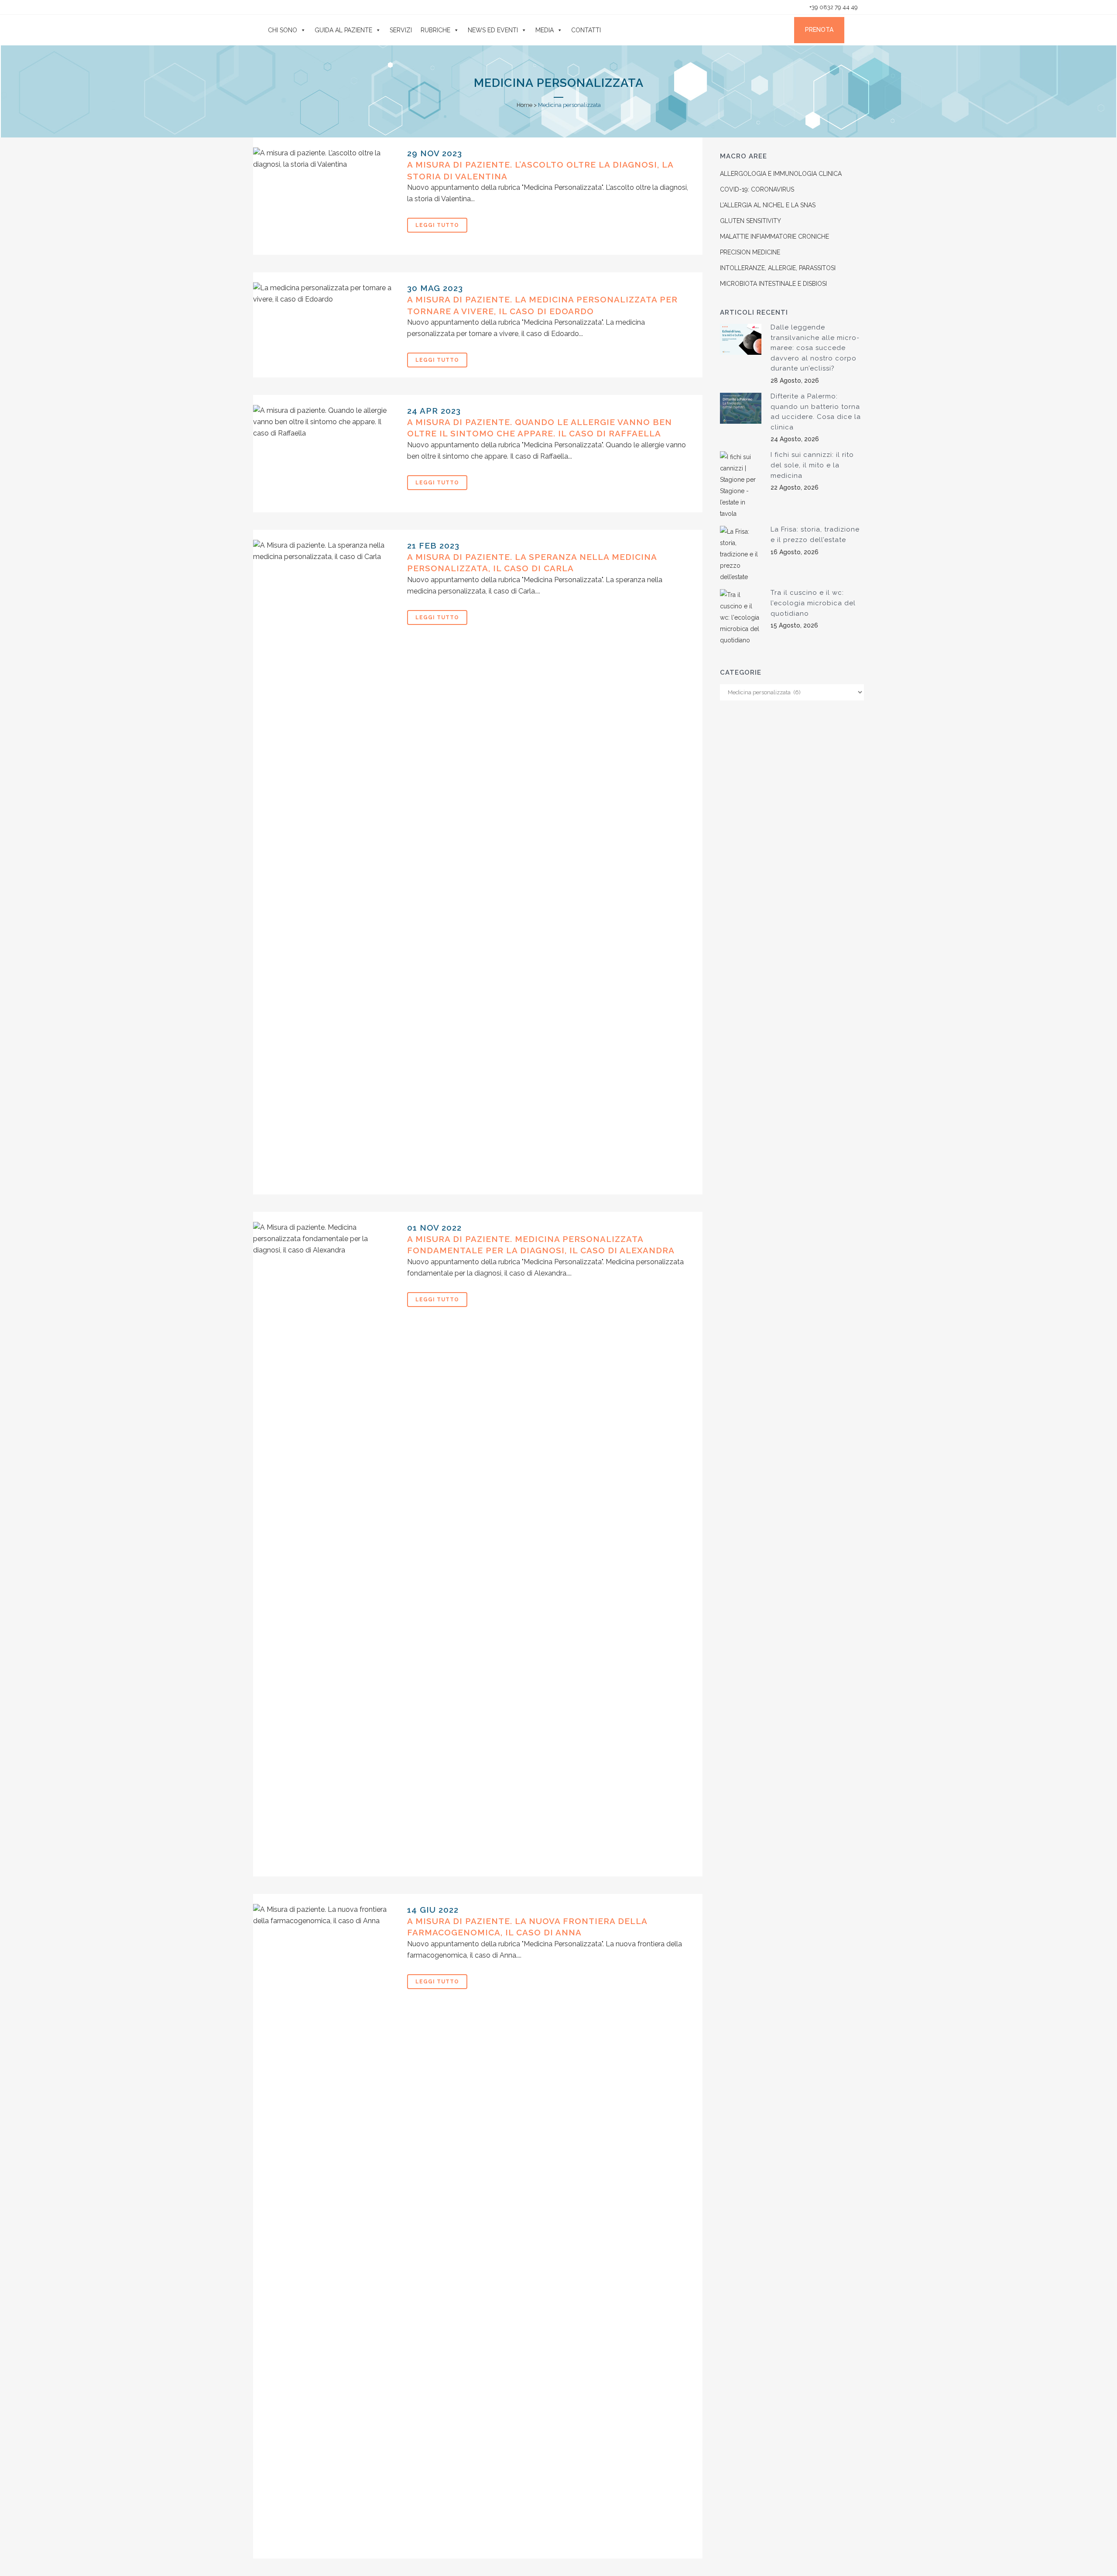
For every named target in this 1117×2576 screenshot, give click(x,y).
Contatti (586, 30)
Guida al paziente (343, 30)
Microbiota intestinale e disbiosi (773, 284)
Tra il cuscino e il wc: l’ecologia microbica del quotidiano (813, 603)
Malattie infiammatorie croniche (774, 237)
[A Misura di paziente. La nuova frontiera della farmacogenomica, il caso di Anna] (325, 2231)
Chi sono (283, 30)
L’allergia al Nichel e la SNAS (768, 205)
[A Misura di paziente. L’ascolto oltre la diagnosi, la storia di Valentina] (325, 201)
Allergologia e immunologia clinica (781, 174)
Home (524, 105)
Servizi (401, 30)
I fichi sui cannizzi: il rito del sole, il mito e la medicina (812, 465)
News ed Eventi (493, 30)
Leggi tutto (437, 225)
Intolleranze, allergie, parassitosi (778, 268)
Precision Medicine (750, 252)
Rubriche (435, 30)
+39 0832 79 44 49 (833, 7)
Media (545, 30)
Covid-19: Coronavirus (757, 189)
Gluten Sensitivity (750, 221)
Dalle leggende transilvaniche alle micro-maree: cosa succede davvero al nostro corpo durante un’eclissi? (815, 348)
